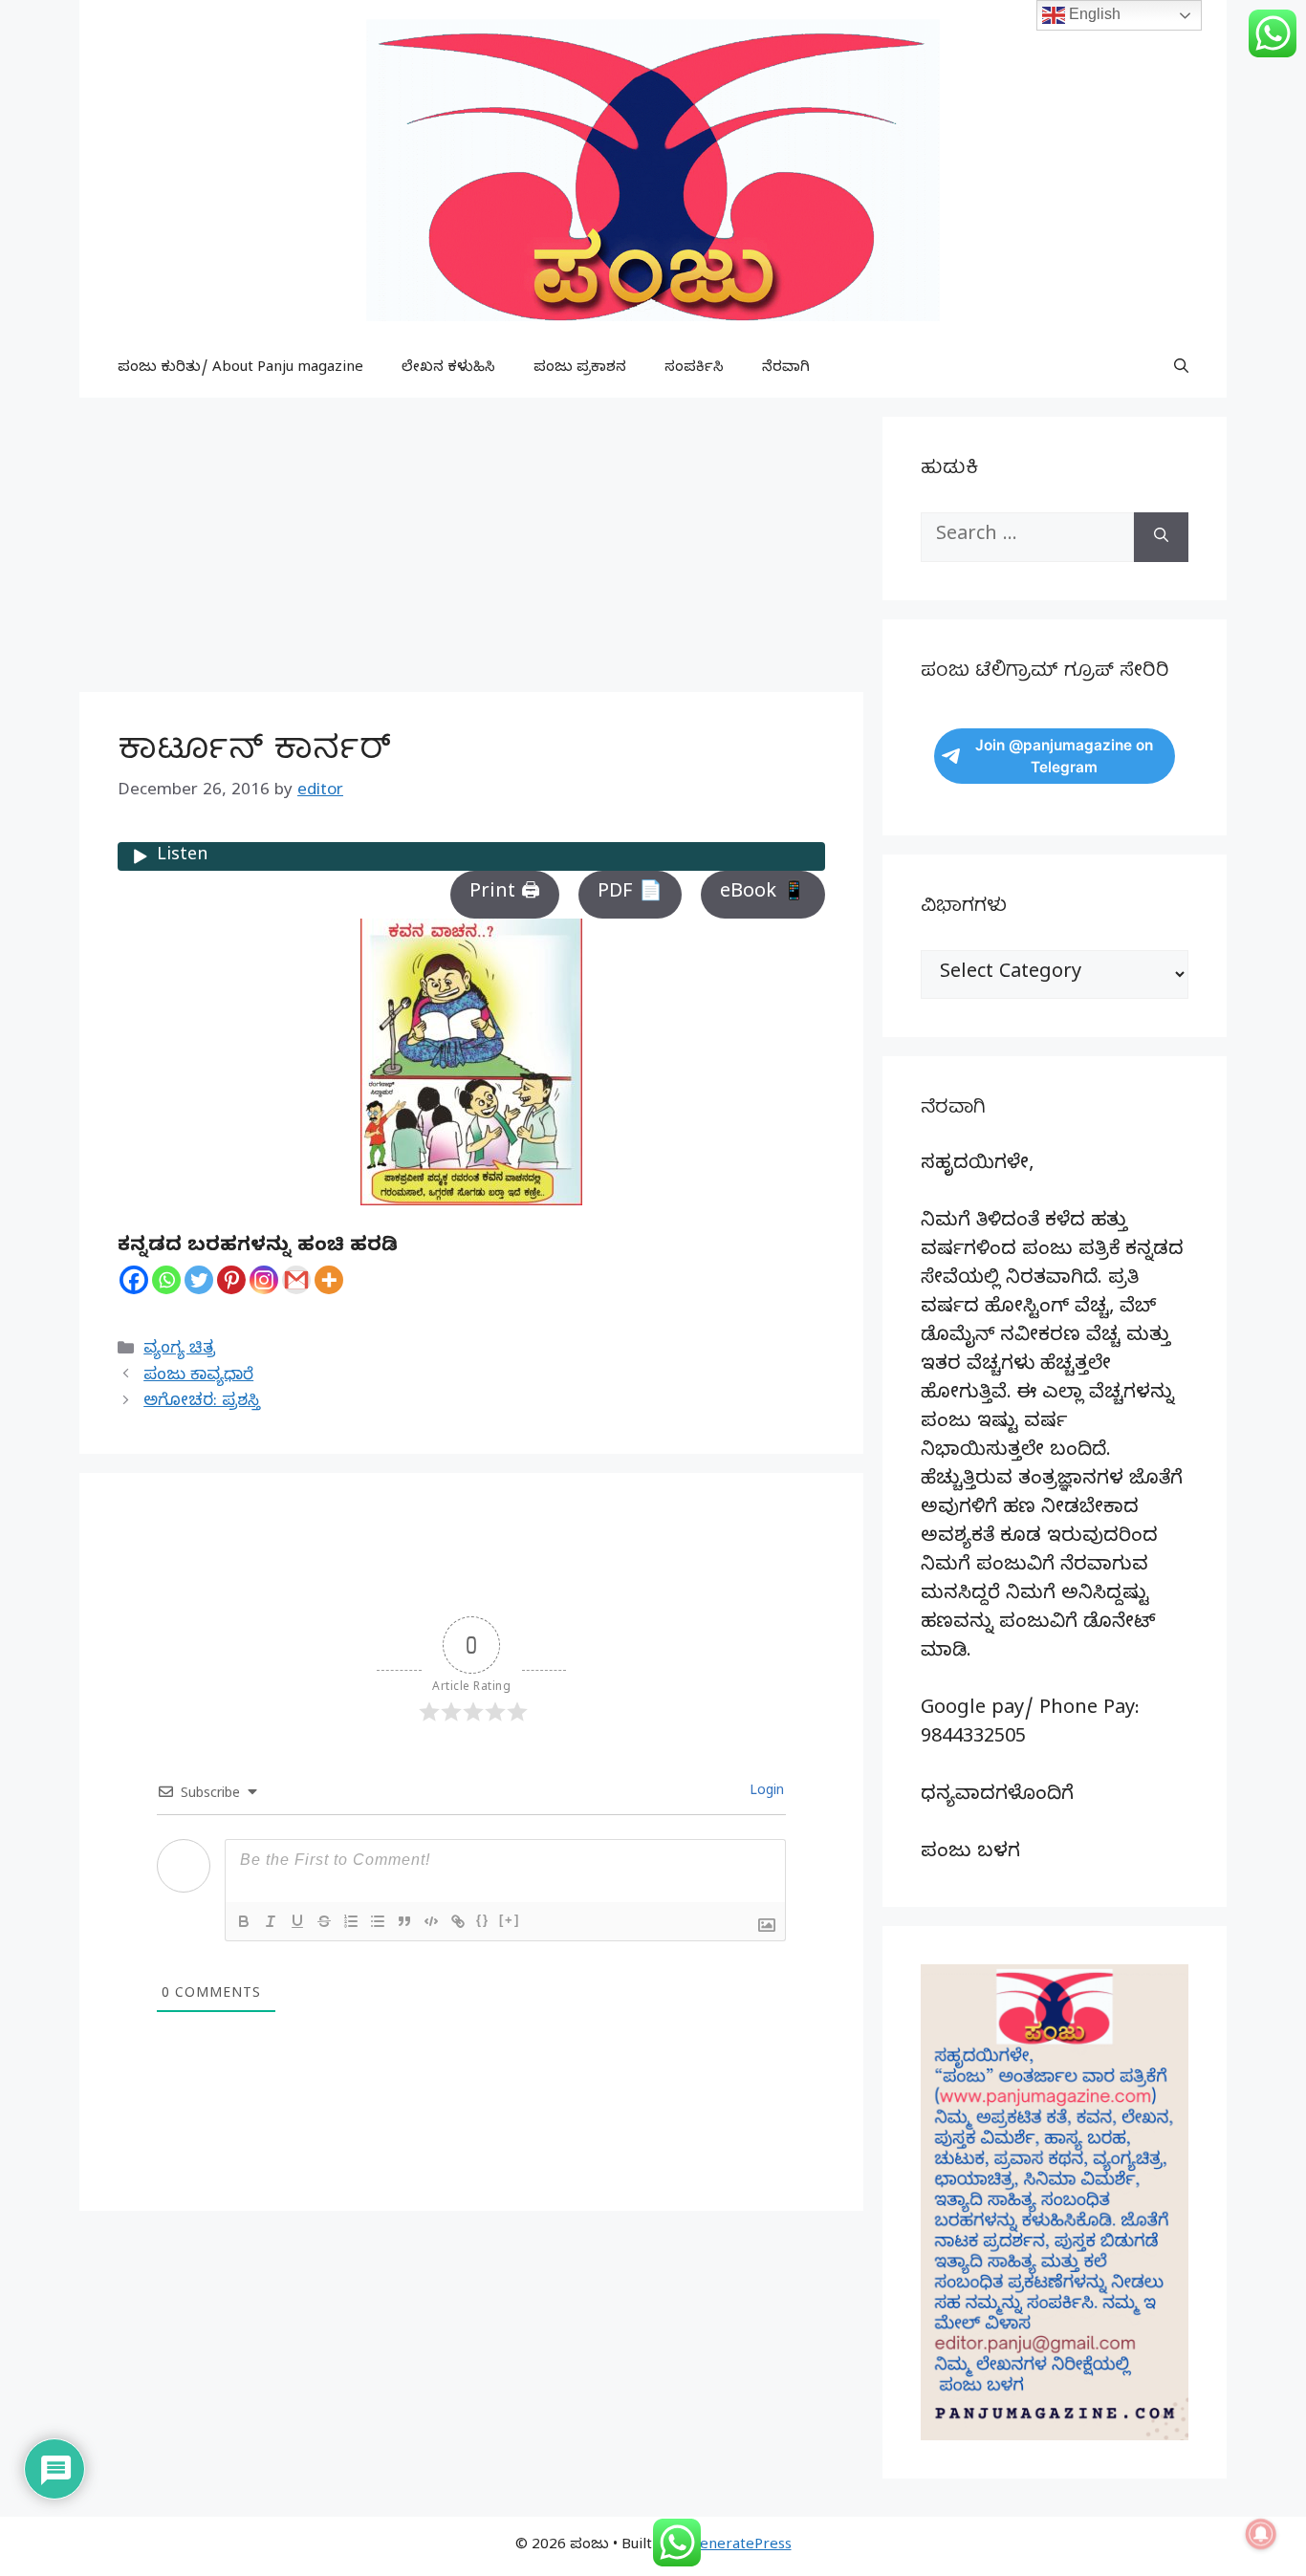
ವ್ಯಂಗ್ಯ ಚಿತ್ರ (179, 1350)
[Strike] (324, 1921)
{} (483, 1920)
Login (765, 1793)
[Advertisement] (471, 551)
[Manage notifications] (1261, 2534)
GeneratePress (740, 2546)
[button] (1181, 369)
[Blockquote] (404, 1921)
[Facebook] (134, 1280)
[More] (329, 1280)
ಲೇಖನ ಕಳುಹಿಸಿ (448, 369)
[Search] (1161, 537)
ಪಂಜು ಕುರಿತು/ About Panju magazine (240, 369)
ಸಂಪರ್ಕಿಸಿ (694, 369)
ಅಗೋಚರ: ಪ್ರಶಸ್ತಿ (202, 1403)
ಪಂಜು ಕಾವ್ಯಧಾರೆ (198, 1377)
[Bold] (244, 1921)
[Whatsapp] (166, 1280)
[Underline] (297, 1921)
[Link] (458, 1921)
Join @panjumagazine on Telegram (1064, 756)
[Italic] (271, 1921)
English (1093, 14)
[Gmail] (296, 1280)
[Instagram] (264, 1280)
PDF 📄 (630, 894)
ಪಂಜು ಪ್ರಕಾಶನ (580, 369)
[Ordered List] (351, 1921)
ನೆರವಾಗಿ (786, 369)
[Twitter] (199, 1280)
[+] (510, 1920)
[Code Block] (431, 1921)
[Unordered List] (378, 1921)
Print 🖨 (505, 894)
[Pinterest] (231, 1280)
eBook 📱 (763, 894)
